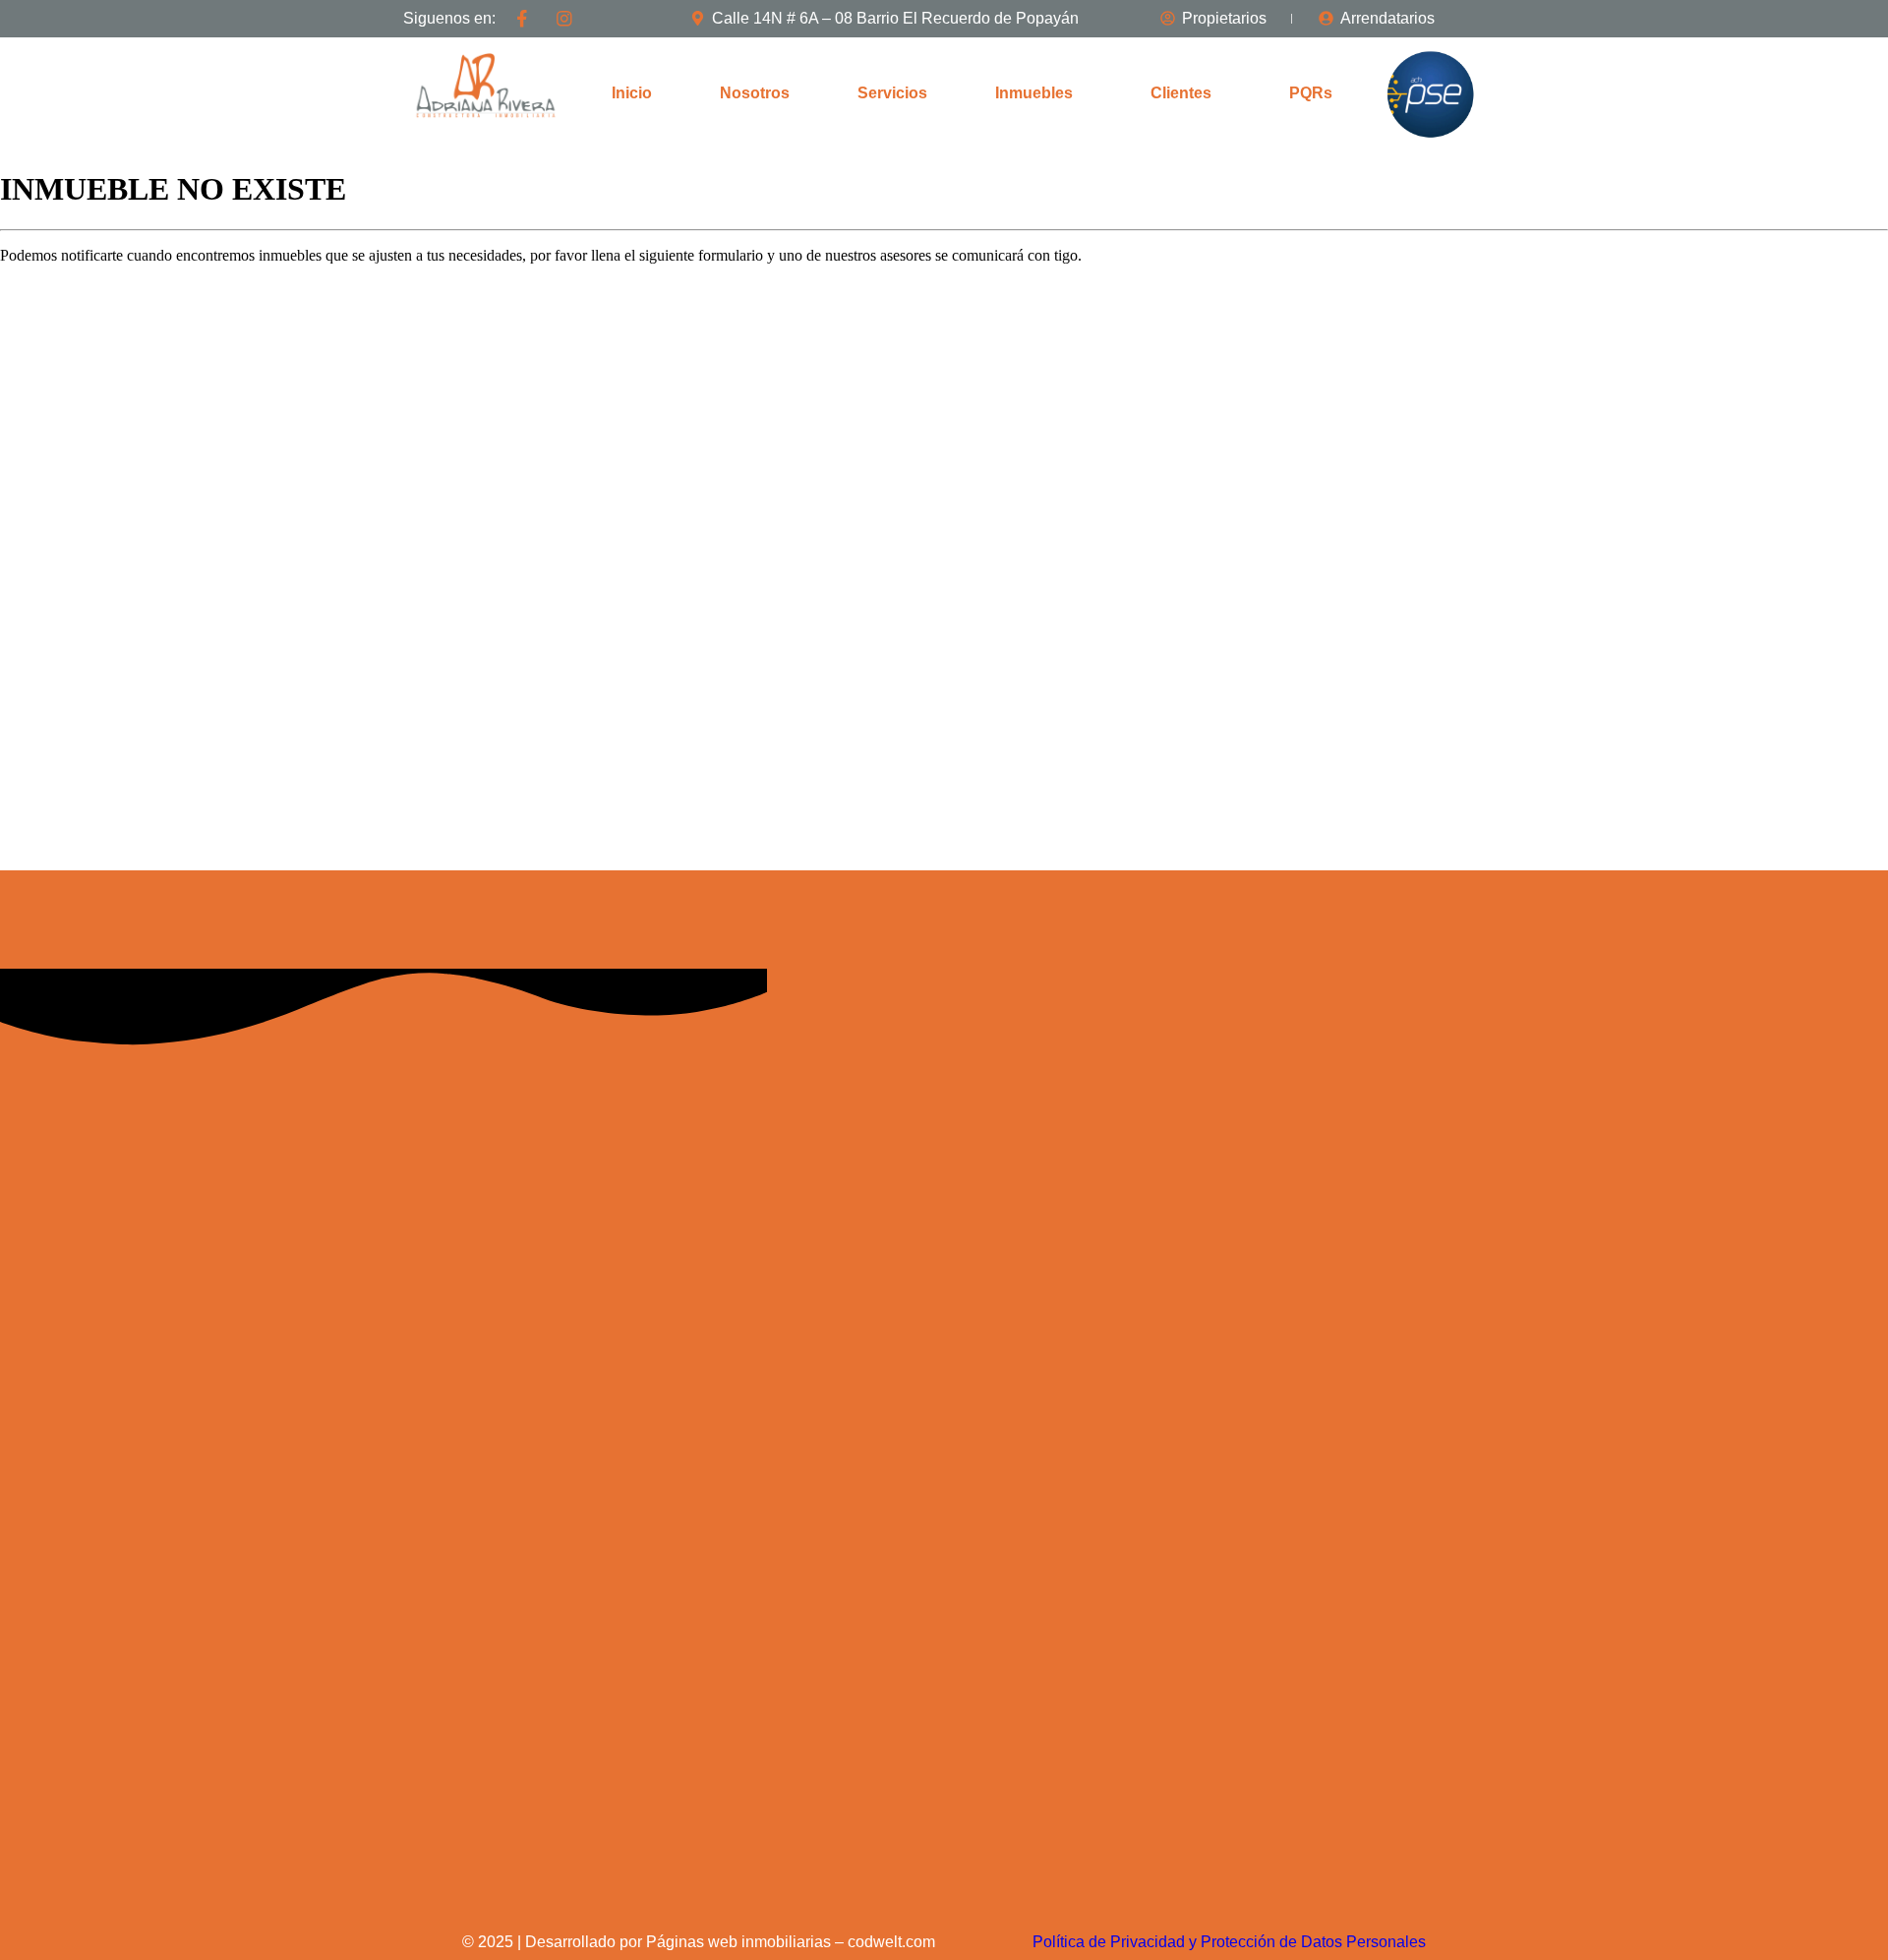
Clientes (1181, 93)
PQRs (1311, 93)
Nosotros (755, 93)
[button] (1039, 93)
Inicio (632, 93)
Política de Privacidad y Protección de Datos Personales (1229, 1942)
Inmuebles (1034, 93)
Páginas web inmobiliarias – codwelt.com (791, 1942)
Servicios (892, 93)
